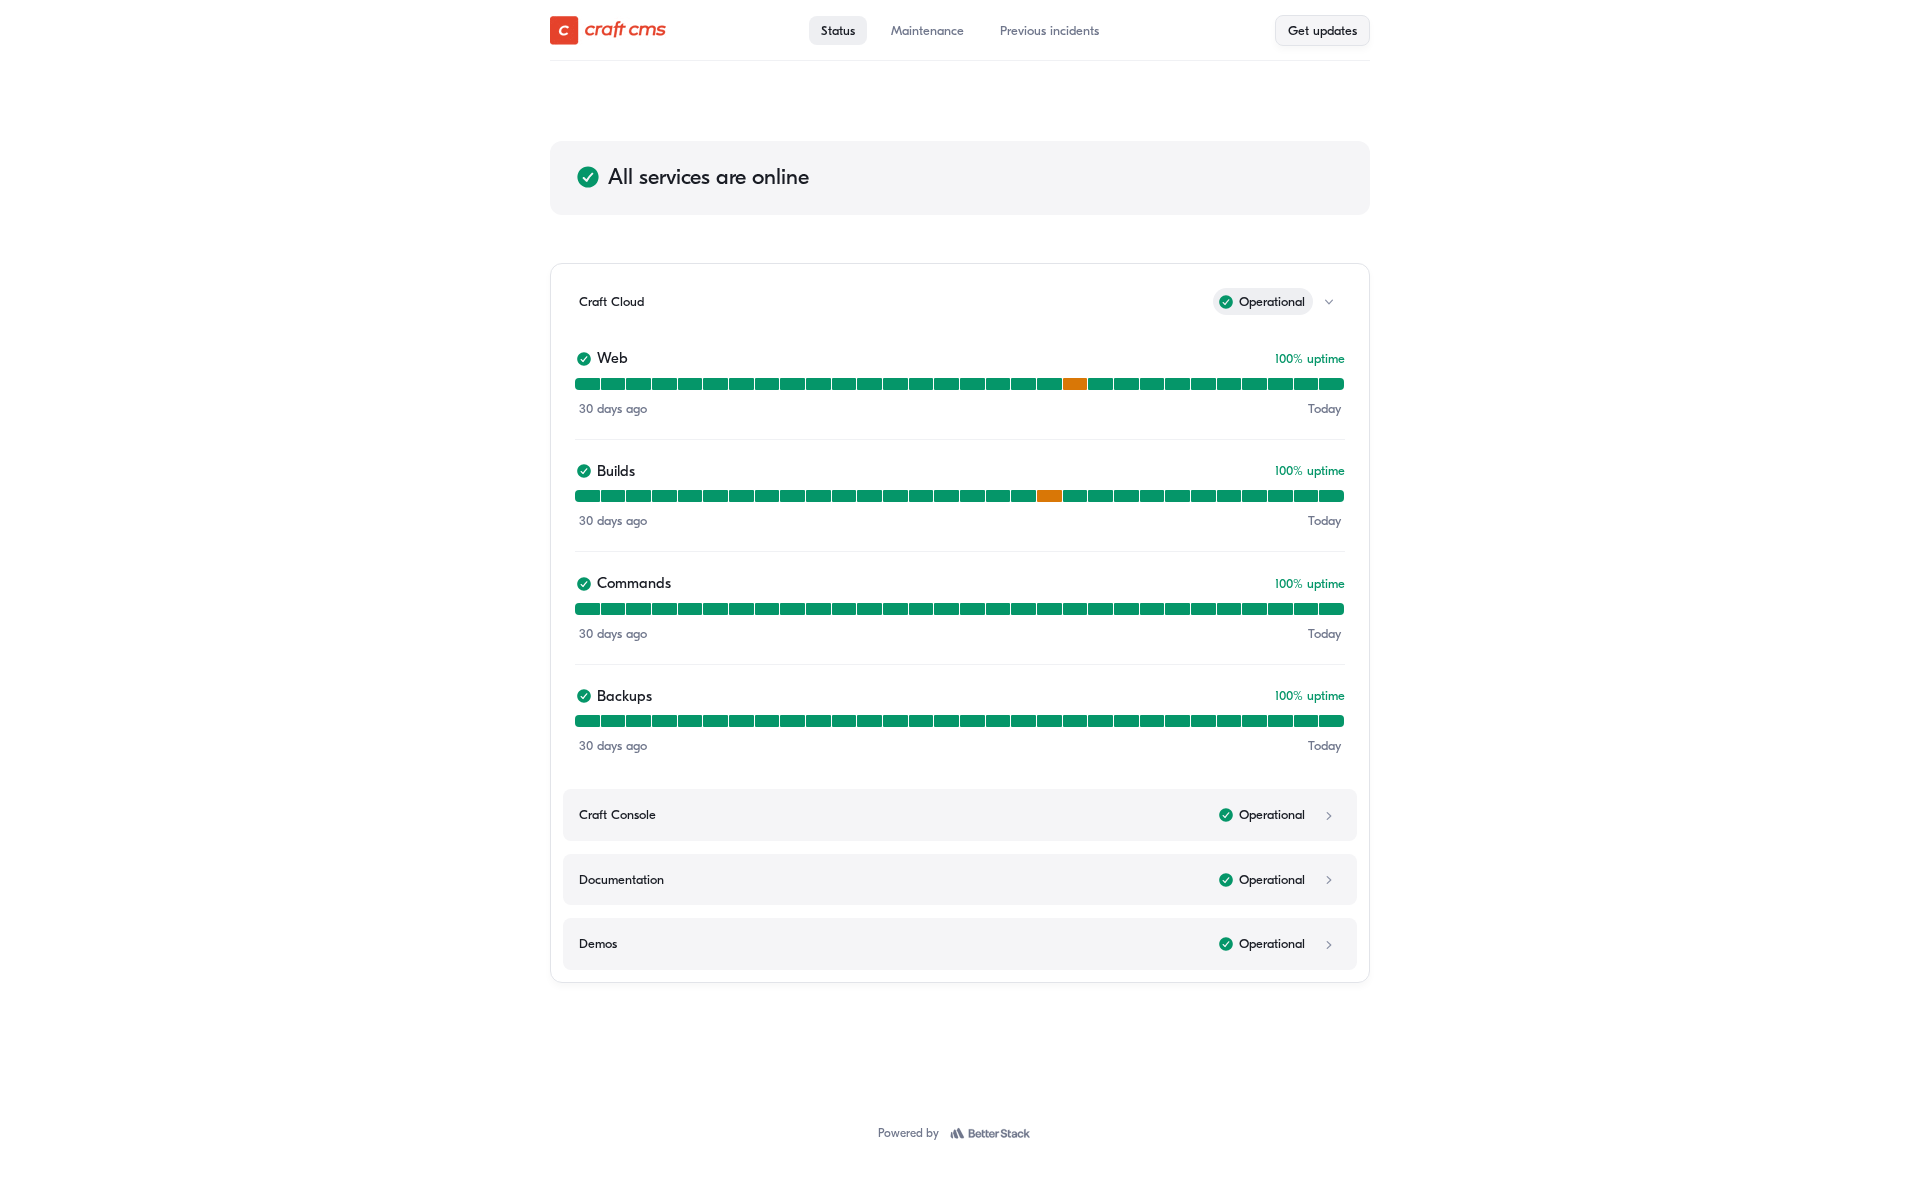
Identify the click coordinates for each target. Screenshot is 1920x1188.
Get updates (1322, 30)
